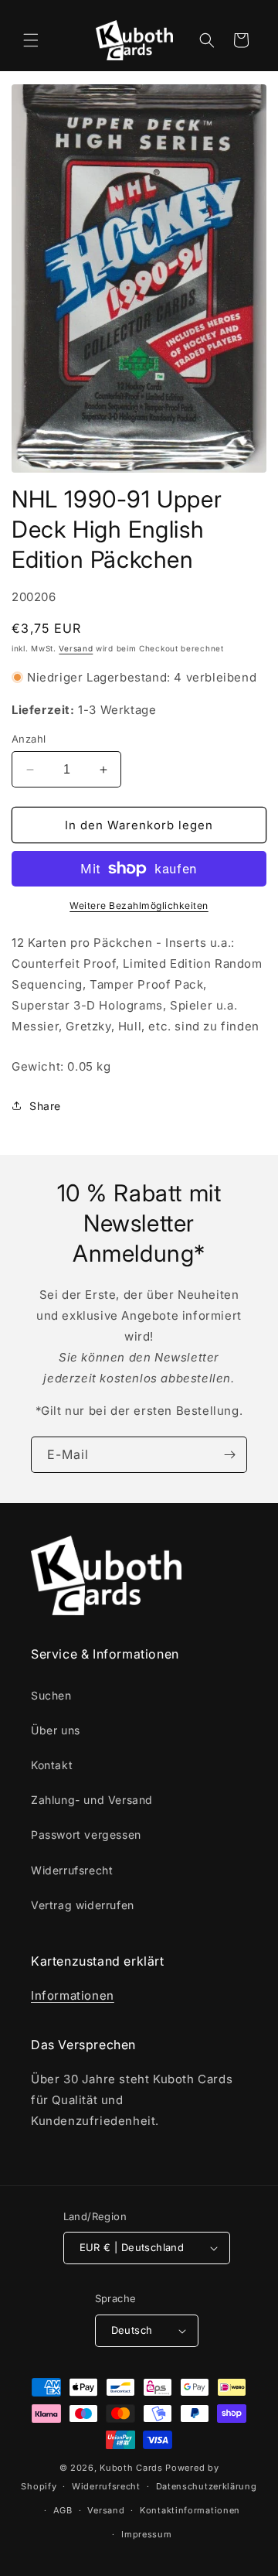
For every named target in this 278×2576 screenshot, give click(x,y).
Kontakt (52, 1765)
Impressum (146, 2534)
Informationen (73, 1995)
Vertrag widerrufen (83, 1905)
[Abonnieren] (229, 1455)
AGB (63, 2510)
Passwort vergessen (86, 1835)
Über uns (56, 1730)
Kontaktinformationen (190, 2510)
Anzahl (29, 739)
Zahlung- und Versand (92, 1800)
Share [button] (45, 1106)
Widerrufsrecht (72, 1870)
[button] (31, 40)
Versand (76, 648)
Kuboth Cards (131, 2468)
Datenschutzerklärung (207, 2486)
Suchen (51, 1695)
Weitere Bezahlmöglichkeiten (139, 905)
